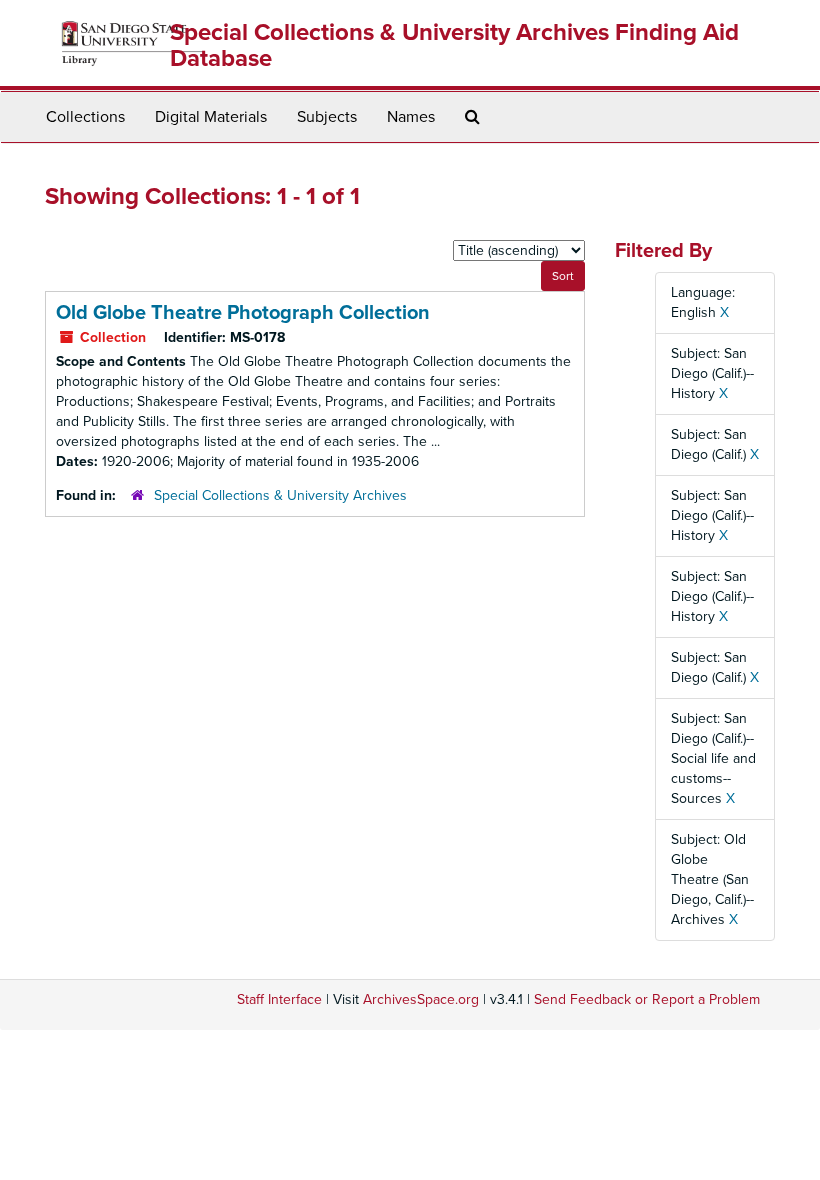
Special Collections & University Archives (280, 495)
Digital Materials (211, 117)
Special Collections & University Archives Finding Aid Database (454, 45)
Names (411, 117)
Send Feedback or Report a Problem (647, 999)
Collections (85, 117)
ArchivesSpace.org (421, 999)
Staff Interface (279, 999)
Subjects (327, 117)
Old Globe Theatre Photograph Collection (243, 313)
